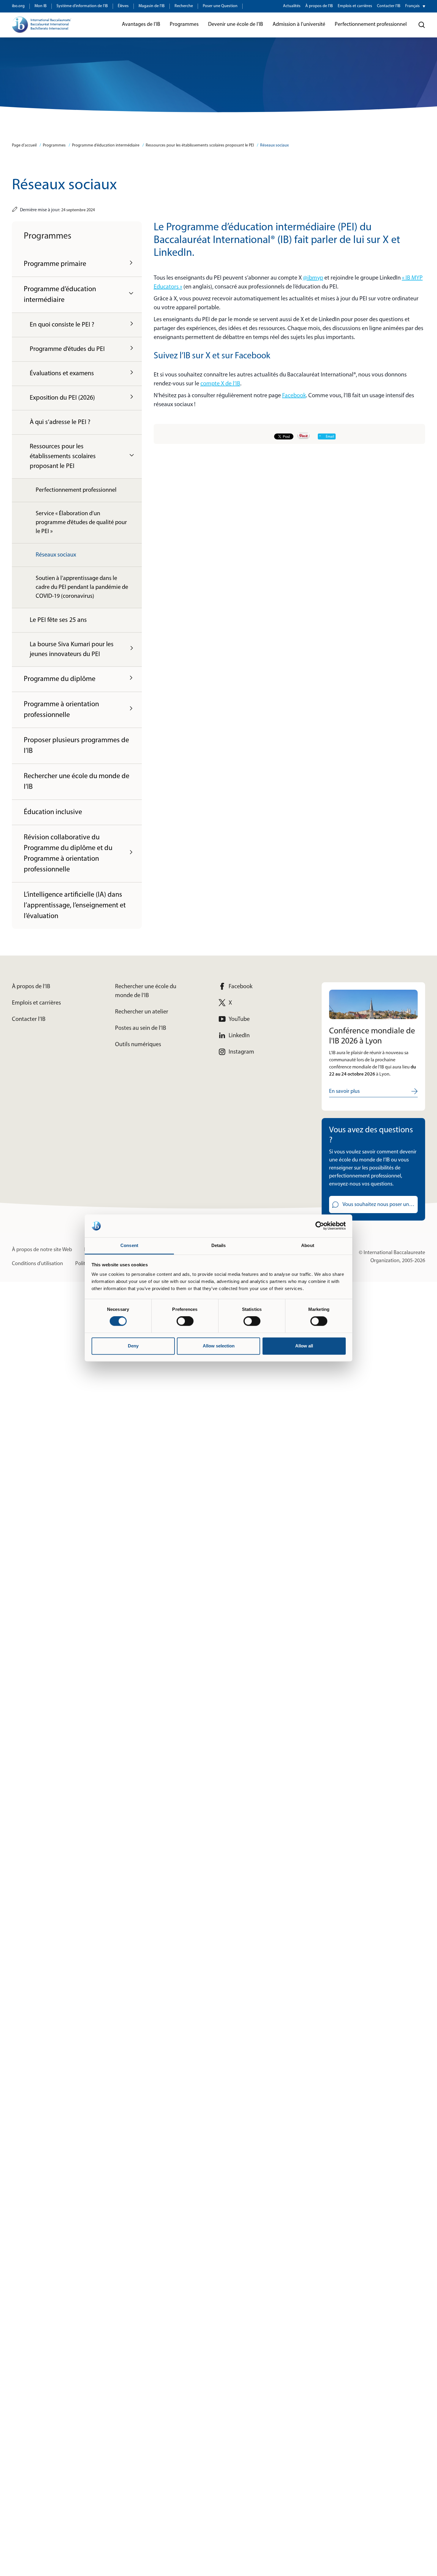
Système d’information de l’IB (82, 6)
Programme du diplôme (60, 679)
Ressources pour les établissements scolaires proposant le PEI (200, 145)
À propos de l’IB (319, 6)
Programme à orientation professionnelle (61, 710)
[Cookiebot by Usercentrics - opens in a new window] (320, 1226)
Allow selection (219, 1346)
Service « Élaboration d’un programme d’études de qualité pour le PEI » (81, 523)
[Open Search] (422, 25)
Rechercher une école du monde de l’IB (77, 782)
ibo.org (18, 6)
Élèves (123, 6)
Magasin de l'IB (152, 6)
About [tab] (308, 1245)
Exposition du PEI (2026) (62, 398)
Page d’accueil (24, 145)
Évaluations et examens (62, 374)
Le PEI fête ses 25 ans (58, 620)
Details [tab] (219, 1245)
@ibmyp (313, 278)
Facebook (294, 396)
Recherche (184, 6)
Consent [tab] (129, 1245)
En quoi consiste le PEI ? (62, 325)
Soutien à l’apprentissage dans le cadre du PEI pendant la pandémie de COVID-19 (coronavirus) (82, 587)
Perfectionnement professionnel (76, 490)
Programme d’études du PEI (67, 349)
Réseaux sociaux (274, 145)
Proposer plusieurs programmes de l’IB (76, 746)
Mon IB (41, 6)
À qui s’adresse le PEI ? (60, 422)
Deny (133, 1346)
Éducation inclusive (53, 812)
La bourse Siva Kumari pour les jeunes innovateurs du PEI (72, 649)
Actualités (292, 6)
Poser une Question (220, 6)
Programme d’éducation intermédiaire (106, 145)
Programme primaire (55, 264)
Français (412, 6)
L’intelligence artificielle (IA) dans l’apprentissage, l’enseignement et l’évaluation (75, 906)
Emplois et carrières (355, 6)
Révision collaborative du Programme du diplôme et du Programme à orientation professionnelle (68, 854)
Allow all (304, 1346)
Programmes (54, 145)
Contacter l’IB (389, 6)
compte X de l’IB (220, 384)
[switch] (185, 1321)
